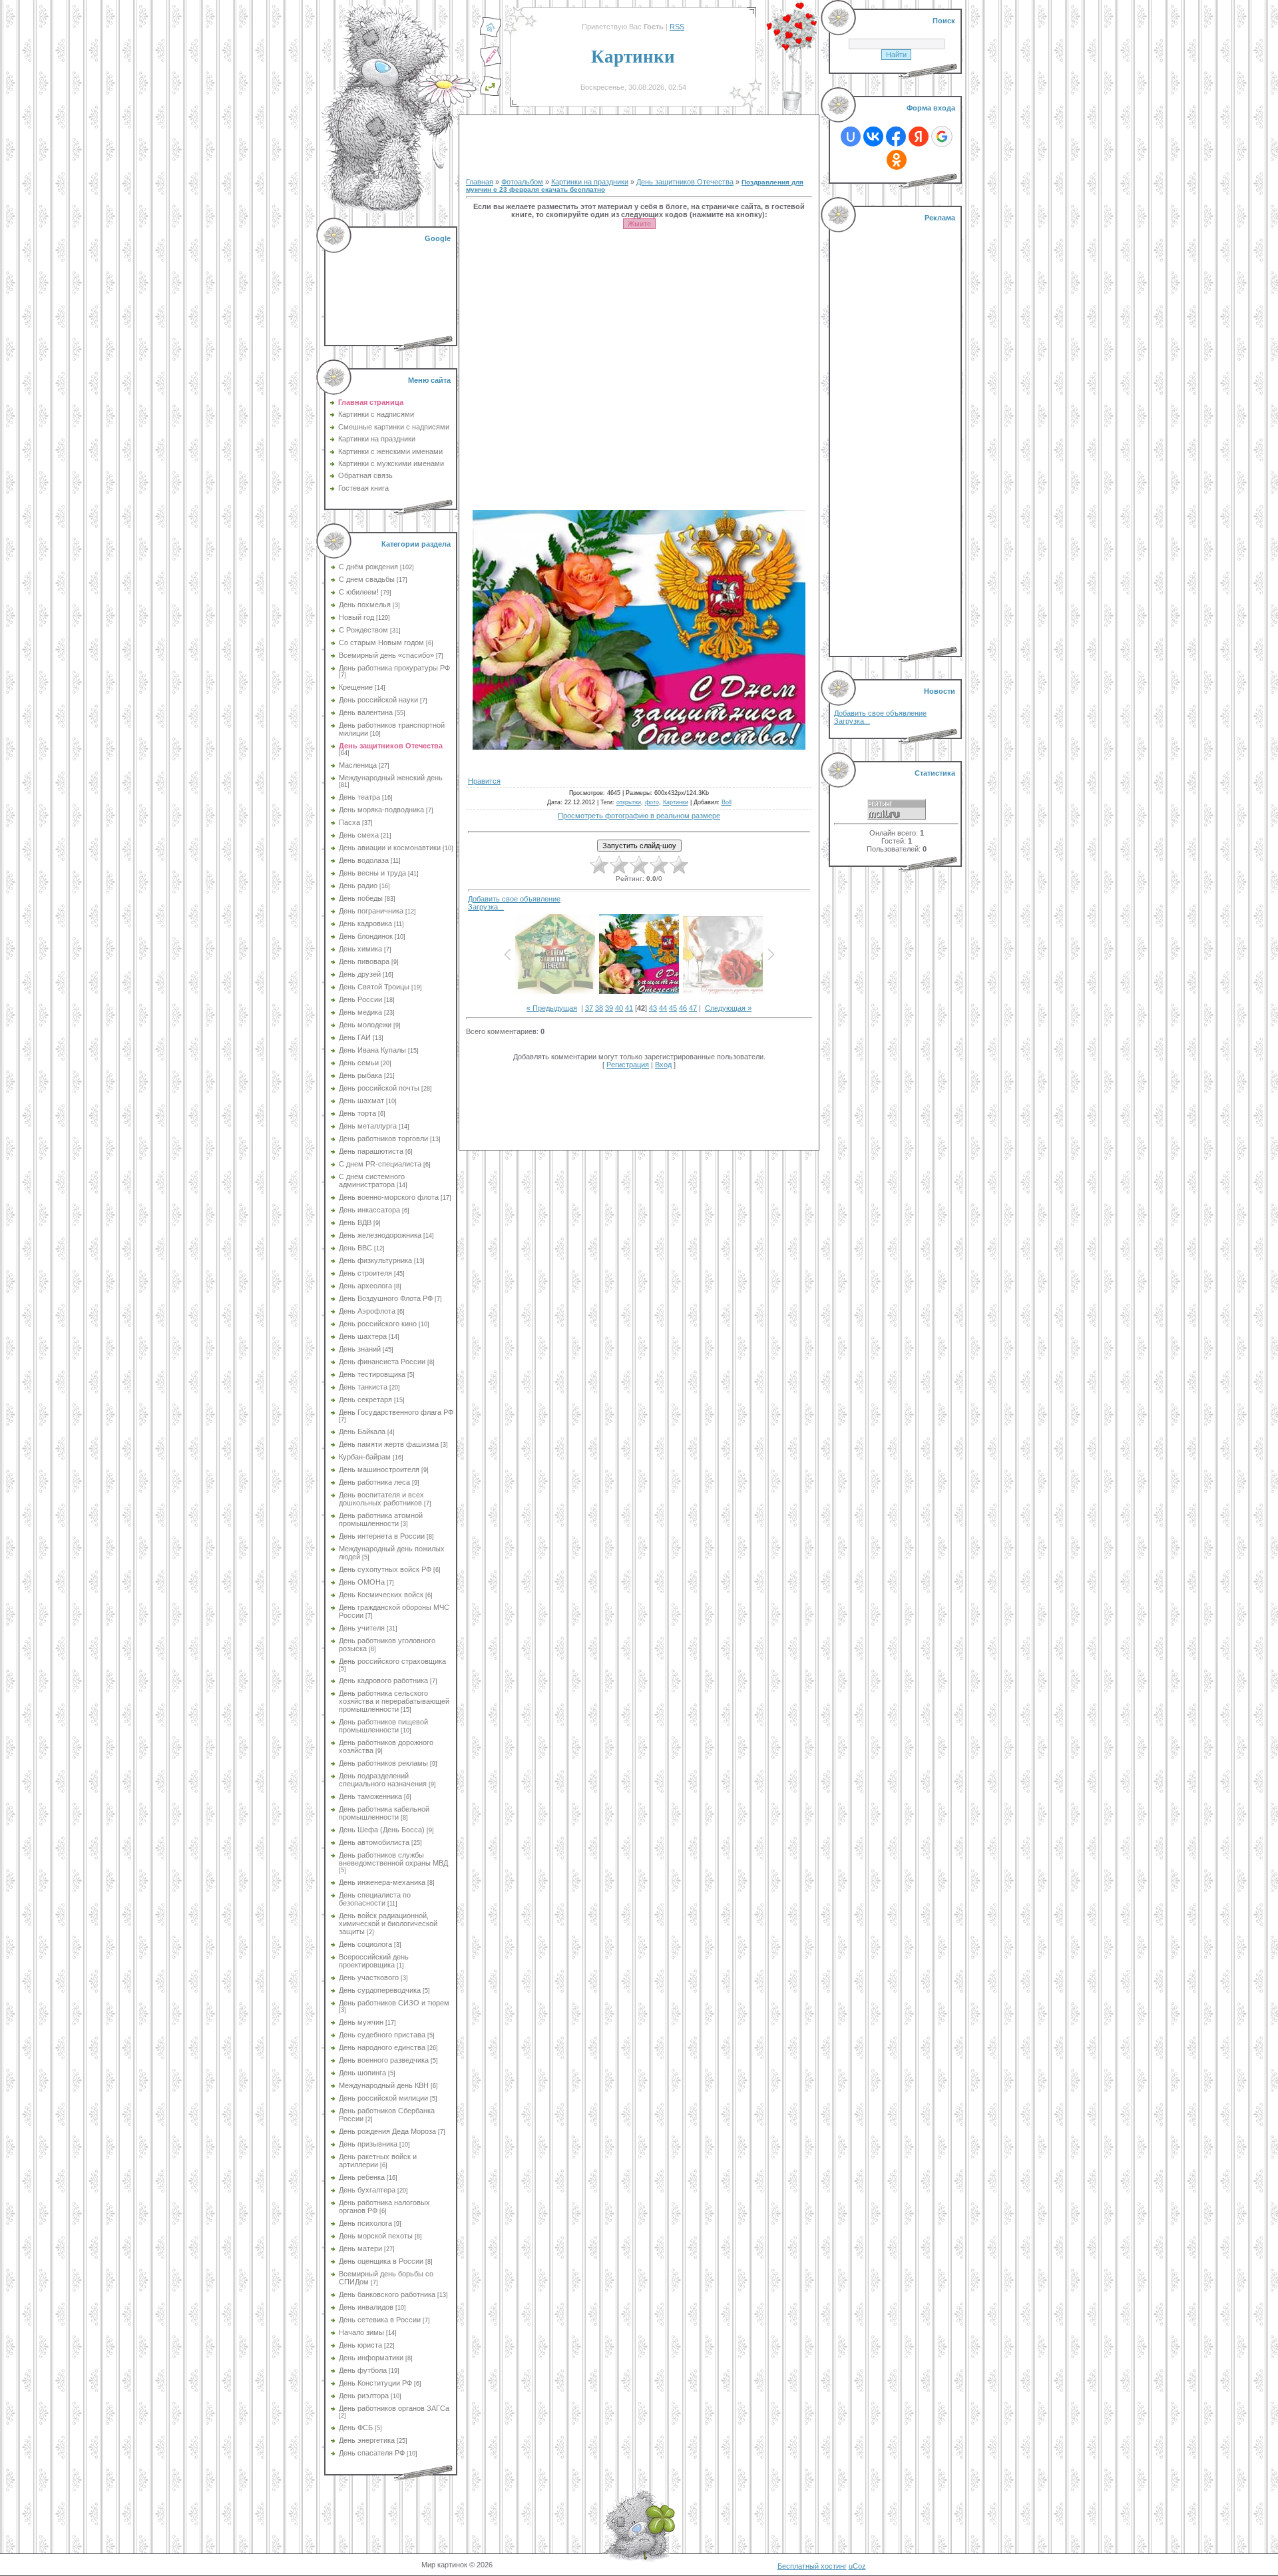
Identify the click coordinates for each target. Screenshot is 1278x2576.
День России (360, 999)
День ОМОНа (362, 1582)
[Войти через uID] (851, 136)
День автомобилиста (374, 1842)
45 (673, 1008)
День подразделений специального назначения (383, 1780)
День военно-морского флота (389, 1197)
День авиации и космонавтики (390, 848)
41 (629, 1008)
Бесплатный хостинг (812, 2566)
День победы (361, 898)
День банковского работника (387, 2294)
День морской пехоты (376, 2236)
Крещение (356, 687)
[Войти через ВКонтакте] (873, 136)
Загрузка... (486, 907)
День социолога (365, 1944)
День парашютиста (371, 1151)
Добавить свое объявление (514, 899)
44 (663, 1008)
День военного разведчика (384, 2060)
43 (653, 1008)
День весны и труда (372, 873)
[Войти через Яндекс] (919, 136)
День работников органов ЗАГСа (394, 2408)
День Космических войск (381, 1595)
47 (693, 1008)
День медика (360, 1012)
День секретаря (365, 1400)
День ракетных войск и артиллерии (378, 2161)
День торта (357, 1113)
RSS (677, 27)
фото (652, 802)
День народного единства (382, 2047)
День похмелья (365, 605)
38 (599, 1008)
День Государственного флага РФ (396, 1412)
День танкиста (363, 1387)
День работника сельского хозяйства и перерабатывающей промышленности (394, 1701)
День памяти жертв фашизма (389, 1444)
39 (609, 1008)
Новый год (356, 617)
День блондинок (366, 936)
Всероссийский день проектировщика (374, 1961)
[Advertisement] (392, 286)
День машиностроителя (379, 1469)
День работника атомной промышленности (381, 1519)
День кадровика (365, 923)
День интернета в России (382, 1536)
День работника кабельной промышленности (384, 1813)
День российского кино (378, 1324)
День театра (359, 797)
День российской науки (378, 700)
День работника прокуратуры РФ (394, 668)
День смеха (359, 835)
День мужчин (361, 2022)
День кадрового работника (383, 1680)
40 (619, 1008)
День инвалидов (366, 2307)
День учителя (362, 1628)
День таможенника (370, 1796)
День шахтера (363, 1336)
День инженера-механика (382, 1882)
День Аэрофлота (367, 1311)
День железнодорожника (380, 1235)
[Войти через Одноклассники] (897, 160)
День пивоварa (364, 961)
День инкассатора (369, 1210)
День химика (360, 949)
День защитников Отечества (391, 746)
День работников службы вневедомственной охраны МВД (393, 1859)
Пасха (349, 822)
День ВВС (355, 1248)
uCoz (857, 2566)
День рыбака (360, 1075)
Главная (480, 182)
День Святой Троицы (374, 987)
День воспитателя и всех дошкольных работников (381, 1499)
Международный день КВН (384, 2085)
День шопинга (362, 2073)
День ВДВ (355, 1222)
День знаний (360, 1349)
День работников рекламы (383, 1763)
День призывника (368, 2144)
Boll (727, 802)
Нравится (484, 781)
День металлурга (368, 1126)
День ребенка (362, 2177)
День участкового (369, 1977)
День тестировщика (372, 1374)
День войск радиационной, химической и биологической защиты (388, 1924)
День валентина (366, 712)
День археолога (365, 1286)
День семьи (359, 1063)
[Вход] (491, 94)
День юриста (360, 2345)
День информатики (371, 2358)
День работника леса (374, 1482)
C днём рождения (368, 567)
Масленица (358, 765)
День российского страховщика (392, 1661)
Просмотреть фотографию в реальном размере (639, 816)
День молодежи (365, 1025)
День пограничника (371, 911)
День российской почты (379, 1088)
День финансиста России (382, 1362)
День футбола (363, 2370)
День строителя (365, 1273)
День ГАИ (355, 1037)
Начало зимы (361, 2332)
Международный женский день (391, 778)
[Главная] (491, 35)
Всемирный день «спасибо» (386, 655)
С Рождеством (363, 630)
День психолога (365, 2223)
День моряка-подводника (381, 810)
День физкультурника (375, 1260)
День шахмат (361, 1101)
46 (683, 1008)
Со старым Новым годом (381, 643)
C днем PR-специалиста (380, 1164)
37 (589, 1008)
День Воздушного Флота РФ (386, 1298)
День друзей (360, 974)
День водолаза (364, 860)
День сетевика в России (380, 2320)
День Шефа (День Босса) (382, 1830)
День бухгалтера (367, 2190)
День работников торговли (383, 1139)
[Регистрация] (491, 65)
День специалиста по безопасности (375, 1899)
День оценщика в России (381, 2261)
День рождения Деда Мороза (387, 2131)
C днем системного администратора (372, 1180)
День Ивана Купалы (372, 1050)
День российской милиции (383, 2098)
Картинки (676, 802)
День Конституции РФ (375, 2383)
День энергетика (367, 2440)
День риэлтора (364, 2396)
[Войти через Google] (942, 136)
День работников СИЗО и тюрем (394, 2003)
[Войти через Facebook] (896, 136)
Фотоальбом (522, 182)
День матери (360, 2248)
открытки (629, 802)
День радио (358, 886)
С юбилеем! (359, 592)
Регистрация (628, 1065)
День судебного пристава (382, 2035)
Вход (663, 1065)
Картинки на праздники (590, 182)
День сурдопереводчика (380, 1990)
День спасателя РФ (372, 2453)
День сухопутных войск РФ (385, 1569)
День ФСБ (356, 2428)
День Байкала (362, 1431)
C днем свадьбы (367, 579)
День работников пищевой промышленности (383, 1726)
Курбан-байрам (365, 1457)
